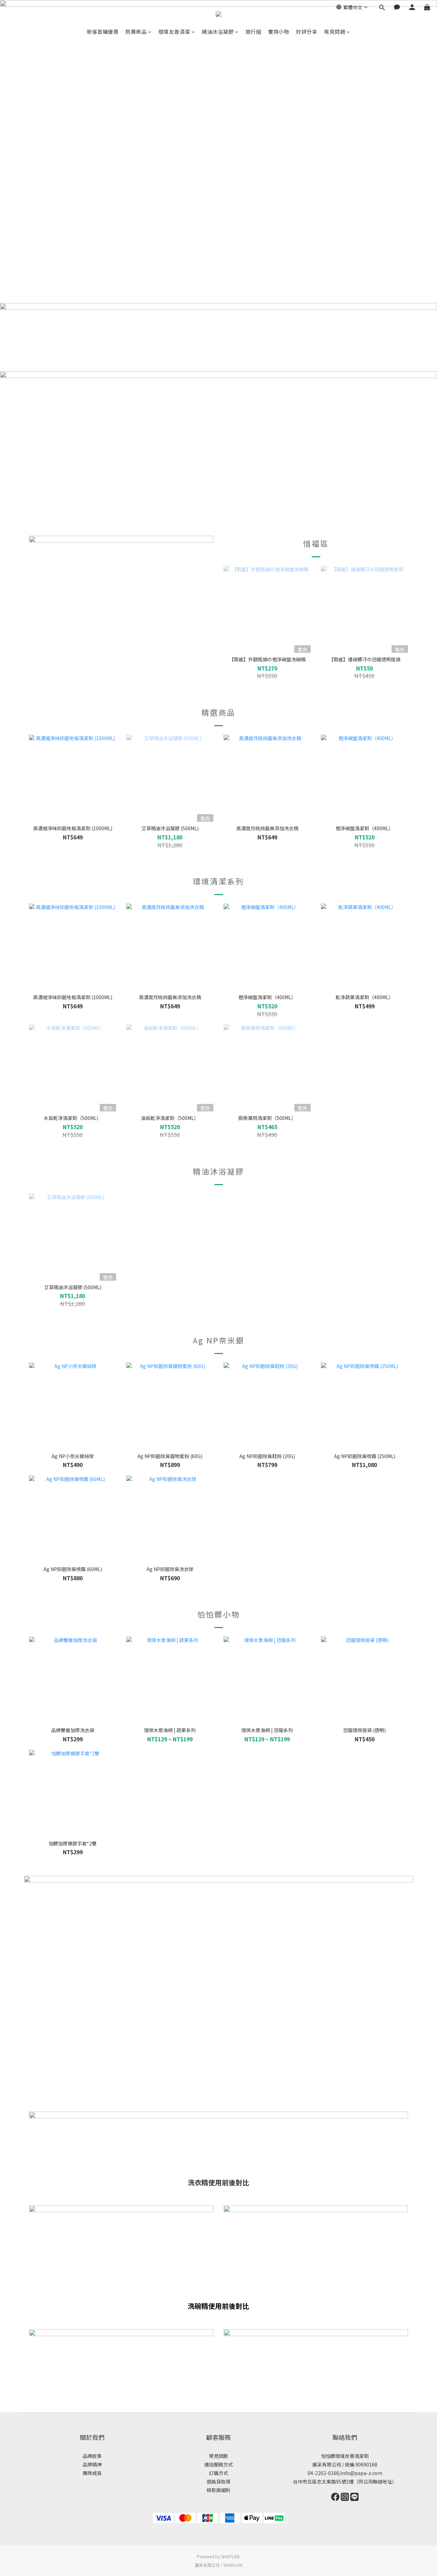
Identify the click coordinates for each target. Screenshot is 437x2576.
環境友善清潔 (174, 32)
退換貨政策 (218, 2481)
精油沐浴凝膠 (218, 32)
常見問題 (335, 32)
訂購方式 (218, 2473)
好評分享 (307, 32)
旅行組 (253, 32)
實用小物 (279, 32)
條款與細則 (218, 2490)
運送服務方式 (218, 2464)
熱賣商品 (136, 32)
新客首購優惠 (103, 32)
